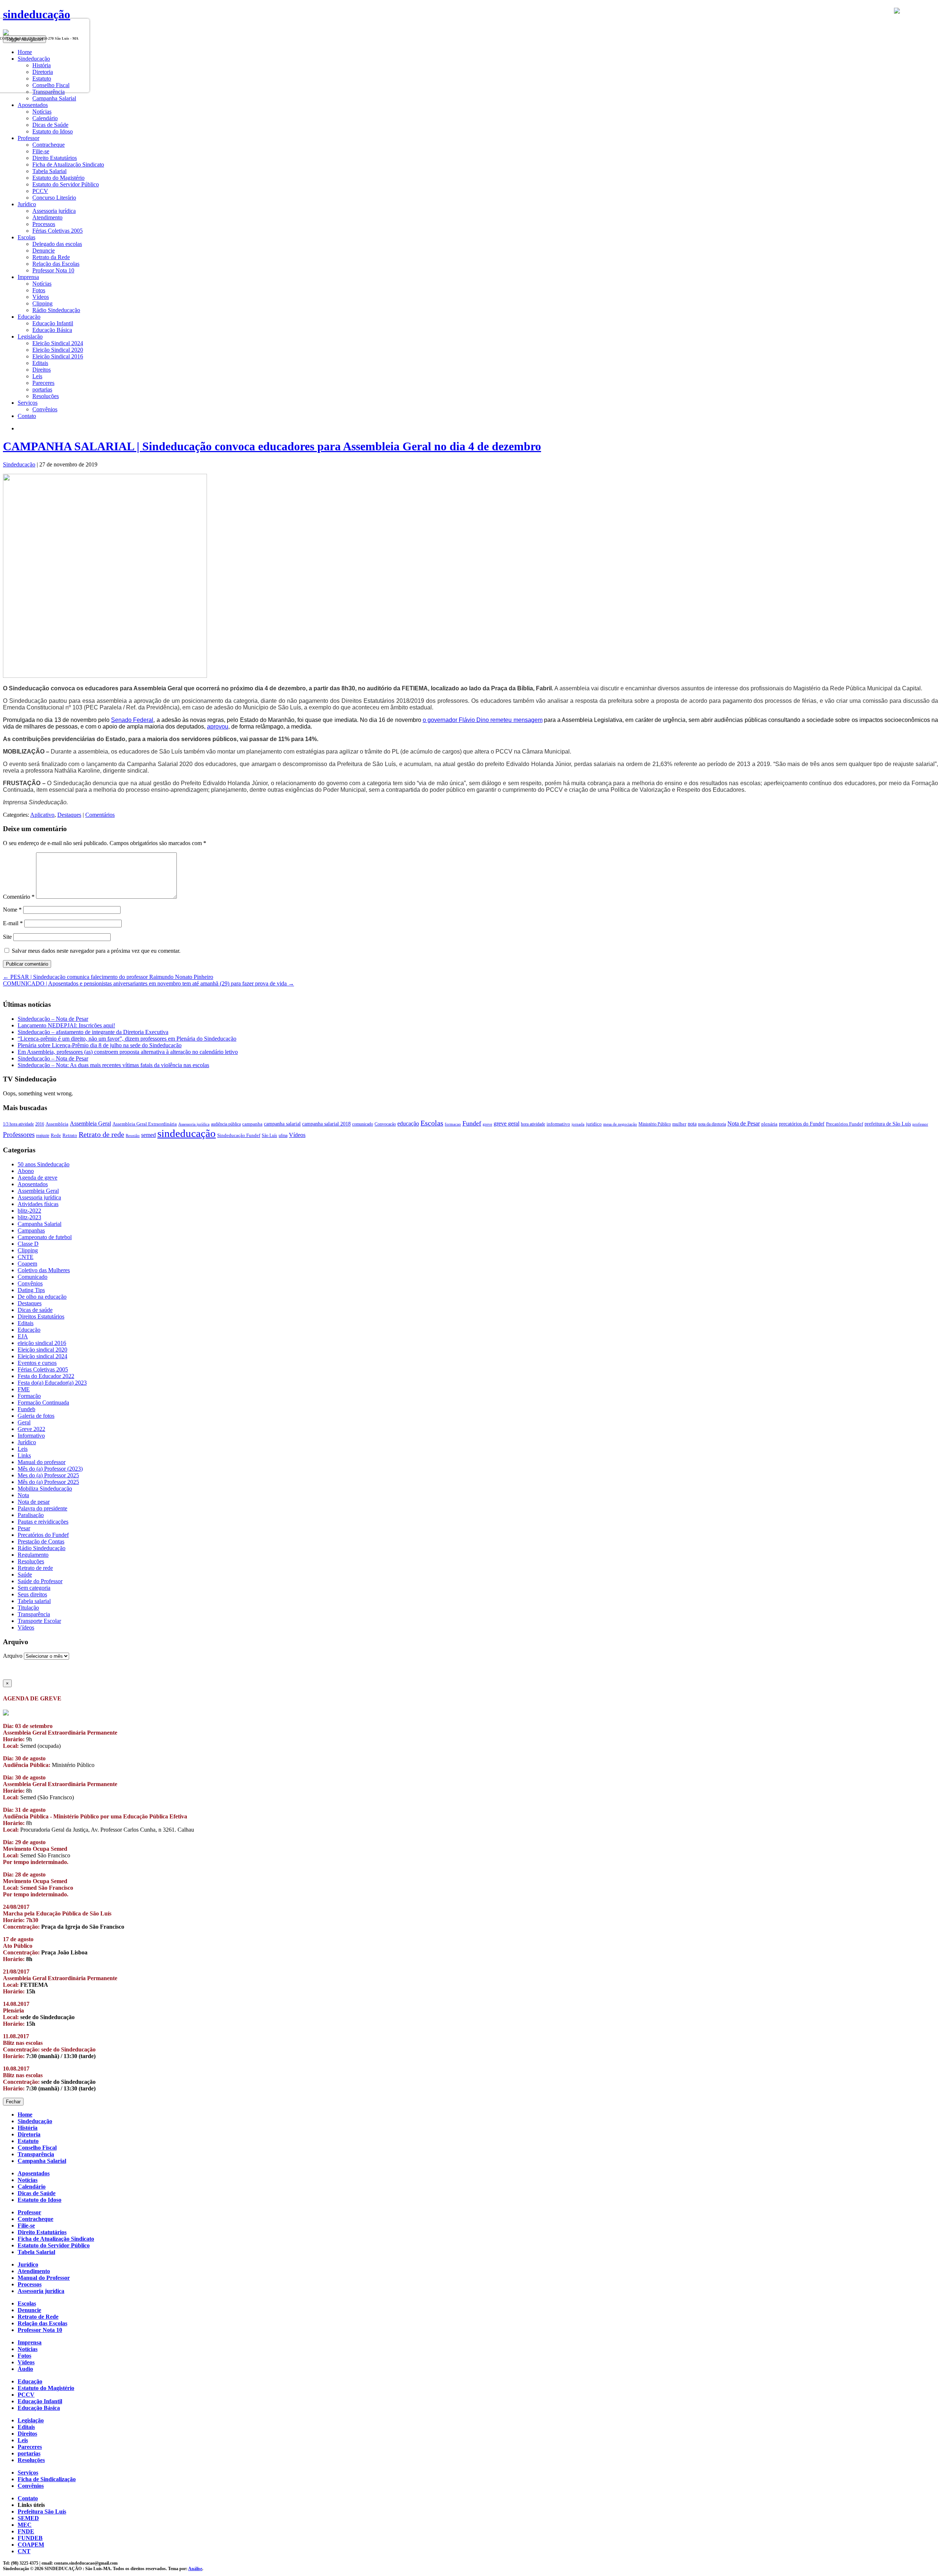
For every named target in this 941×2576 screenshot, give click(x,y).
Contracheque (49, 145)
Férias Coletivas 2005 (58, 231)
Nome (12, 910)
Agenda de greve (37, 1178)
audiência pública (226, 1124)
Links (24, 1455)
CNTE (26, 1257)
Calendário (45, 118)
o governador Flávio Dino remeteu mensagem (483, 720)
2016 (40, 1124)
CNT (24, 2551)
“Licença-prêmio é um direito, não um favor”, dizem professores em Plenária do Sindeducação (127, 1039)
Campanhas (31, 1230)
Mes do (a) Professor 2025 (48, 1475)
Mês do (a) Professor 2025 (48, 1482)
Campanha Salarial (54, 98)
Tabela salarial (34, 1601)
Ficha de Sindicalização (47, 2479)
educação (408, 1124)
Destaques (69, 815)
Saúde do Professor (40, 1581)
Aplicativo (42, 815)
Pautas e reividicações (43, 1522)
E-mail (13, 923)
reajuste (43, 1135)
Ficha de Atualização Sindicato (68, 164)
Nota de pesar (34, 1502)
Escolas (432, 1123)
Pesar (24, 1528)
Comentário (19, 897)
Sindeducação (19, 464)
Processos (44, 224)
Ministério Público (655, 1124)
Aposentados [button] (33, 105)
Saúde (25, 1575)
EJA (23, 1336)
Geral (24, 1422)
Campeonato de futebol (45, 1237)
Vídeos (41, 297)
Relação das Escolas (56, 264)
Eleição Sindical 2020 (58, 350)
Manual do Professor (44, 2278)
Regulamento (33, 1555)
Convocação (385, 1124)
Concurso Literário (54, 198)
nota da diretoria (712, 1124)
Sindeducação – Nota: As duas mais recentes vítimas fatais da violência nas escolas (113, 1065)
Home (25, 2115)
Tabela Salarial (49, 171)
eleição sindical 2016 (42, 1343)
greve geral (507, 1124)
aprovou (218, 727)
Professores (19, 1135)
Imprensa (30, 2342)
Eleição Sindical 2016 (58, 356)
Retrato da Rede (51, 257)
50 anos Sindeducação (44, 1164)
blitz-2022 (29, 1211)
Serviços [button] (28, 403)
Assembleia (57, 1124)
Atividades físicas (38, 1204)
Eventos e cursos (37, 1363)
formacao (453, 1124)
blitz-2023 (29, 1217)
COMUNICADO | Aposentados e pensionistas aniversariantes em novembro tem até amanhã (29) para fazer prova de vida (149, 983)
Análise (195, 2569)
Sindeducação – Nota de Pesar (53, 1019)
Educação (29, 1330)
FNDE (26, 2531)
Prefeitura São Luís (42, 2511)
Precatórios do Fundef (43, 1535)
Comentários (100, 815)
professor (920, 1124)
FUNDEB (30, 2538)
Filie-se (41, 151)
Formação (29, 1396)
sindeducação (37, 14)
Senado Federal (132, 720)
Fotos (39, 290)
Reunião (133, 1136)
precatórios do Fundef (802, 1124)
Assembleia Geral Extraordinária (145, 1124)
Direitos (42, 370)
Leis (37, 376)
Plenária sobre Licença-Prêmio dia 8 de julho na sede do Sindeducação (100, 1045)
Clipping (42, 303)
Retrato (70, 1135)
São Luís (269, 1135)
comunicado (363, 1124)
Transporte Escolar (39, 1621)
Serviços (28, 2473)
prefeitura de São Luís (888, 1124)
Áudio (25, 2369)
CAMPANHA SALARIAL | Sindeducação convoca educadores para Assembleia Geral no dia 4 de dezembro (272, 446)
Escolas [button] (26, 237)
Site (7, 937)
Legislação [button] (30, 337)
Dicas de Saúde (50, 125)
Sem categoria (34, 1588)
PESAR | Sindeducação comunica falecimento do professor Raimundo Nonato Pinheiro (108, 977)
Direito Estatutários (55, 158)
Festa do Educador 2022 (46, 1376)
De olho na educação (42, 1297)
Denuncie (44, 251)
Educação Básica (52, 330)
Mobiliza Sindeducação (45, 1489)
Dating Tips (31, 1290)
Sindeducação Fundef (239, 1135)
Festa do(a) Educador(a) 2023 (52, 1383)
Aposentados (33, 1184)
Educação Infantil (53, 323)
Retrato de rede (101, 1134)
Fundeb (26, 1409)
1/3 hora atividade (18, 1124)
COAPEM (31, 2545)
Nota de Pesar (744, 1124)
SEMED (28, 2518)
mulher (679, 1124)
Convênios (45, 409)
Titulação (28, 1608)
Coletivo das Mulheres (44, 1270)
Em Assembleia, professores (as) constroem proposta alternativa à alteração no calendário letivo (128, 1052)
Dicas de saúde (35, 1310)
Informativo (31, 1436)
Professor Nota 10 (53, 270)
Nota (23, 1495)
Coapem (27, 1264)
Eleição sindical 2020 (42, 1350)
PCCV (40, 191)
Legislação (31, 2420)
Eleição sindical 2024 (42, 1356)
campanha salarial (282, 1124)
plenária (769, 1124)
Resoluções (46, 396)
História (28, 2128)
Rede (56, 1135)
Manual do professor (42, 1462)
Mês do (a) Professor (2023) (50, 1469)
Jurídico (27, 1442)
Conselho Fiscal (37, 2148)
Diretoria (29, 2134)
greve (487, 1124)
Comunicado (33, 1277)
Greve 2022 (31, 1429)
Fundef (472, 1123)
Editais (40, 363)
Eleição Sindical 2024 (58, 343)
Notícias (42, 112)
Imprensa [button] (28, 277)
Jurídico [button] (27, 204)
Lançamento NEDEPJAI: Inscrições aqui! (66, 1025)
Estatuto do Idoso (53, 131)
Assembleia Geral (90, 1124)
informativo (558, 1124)
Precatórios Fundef (845, 1124)
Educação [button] (29, 317)
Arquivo (13, 1656)
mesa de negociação (620, 1124)
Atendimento (47, 217)
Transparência (34, 1614)
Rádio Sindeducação (56, 310)
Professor (29, 2212)
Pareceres (43, 383)
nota (692, 1124)
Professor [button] (28, 138)
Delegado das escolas (57, 244)
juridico (594, 1124)
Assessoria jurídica (54, 211)
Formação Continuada (43, 1403)
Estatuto (28, 2141)
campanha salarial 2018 (326, 1124)
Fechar (13, 2102)
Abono (26, 1171)
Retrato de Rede (38, 2317)
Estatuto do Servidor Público (66, 184)
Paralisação (31, 1515)
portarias (42, 389)
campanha (252, 1124)
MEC (25, 2525)
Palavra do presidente (42, 1508)
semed (149, 1135)
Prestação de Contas (41, 1541)
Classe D (28, 1244)
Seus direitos (32, 1594)
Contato (27, 416)
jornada (578, 1124)
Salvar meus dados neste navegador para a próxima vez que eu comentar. (96, 951)
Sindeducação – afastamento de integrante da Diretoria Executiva (93, 1032)
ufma (283, 1135)
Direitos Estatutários (41, 1316)
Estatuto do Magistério (58, 178)
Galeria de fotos (36, 1416)
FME (24, 1389)
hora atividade (533, 1124)
